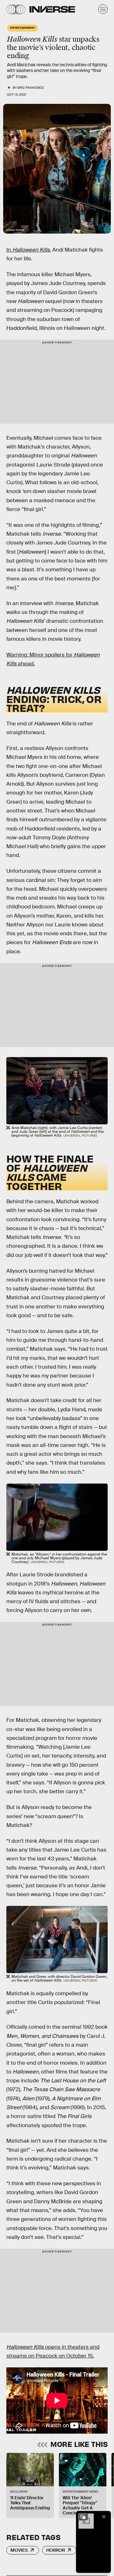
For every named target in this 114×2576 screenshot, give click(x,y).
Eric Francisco (31, 88)
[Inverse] (52, 9)
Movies (19, 2550)
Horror (56, 2550)
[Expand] (83, 2517)
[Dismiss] (104, 2517)
